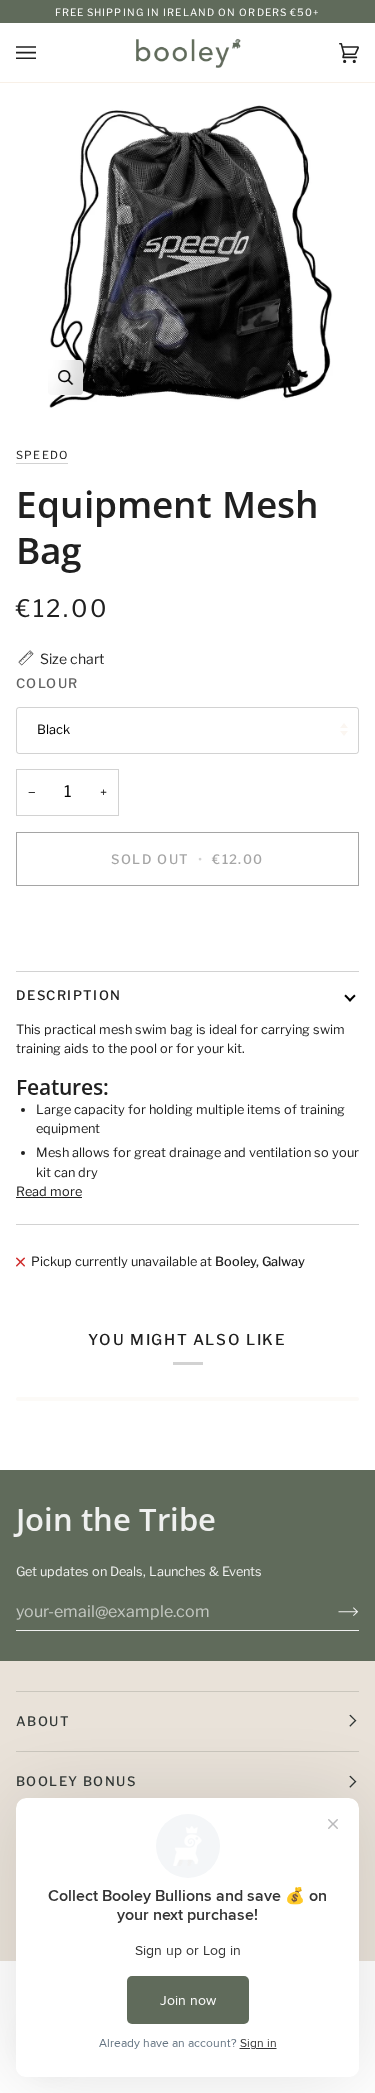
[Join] (332, 1611)
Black (53, 729)
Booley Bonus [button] (76, 1781)
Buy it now (187, 927)
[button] (60, 658)
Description (69, 995)
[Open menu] (46, 52)
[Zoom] (187, 256)
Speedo (42, 455)
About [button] (43, 1721)
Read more (49, 1191)
